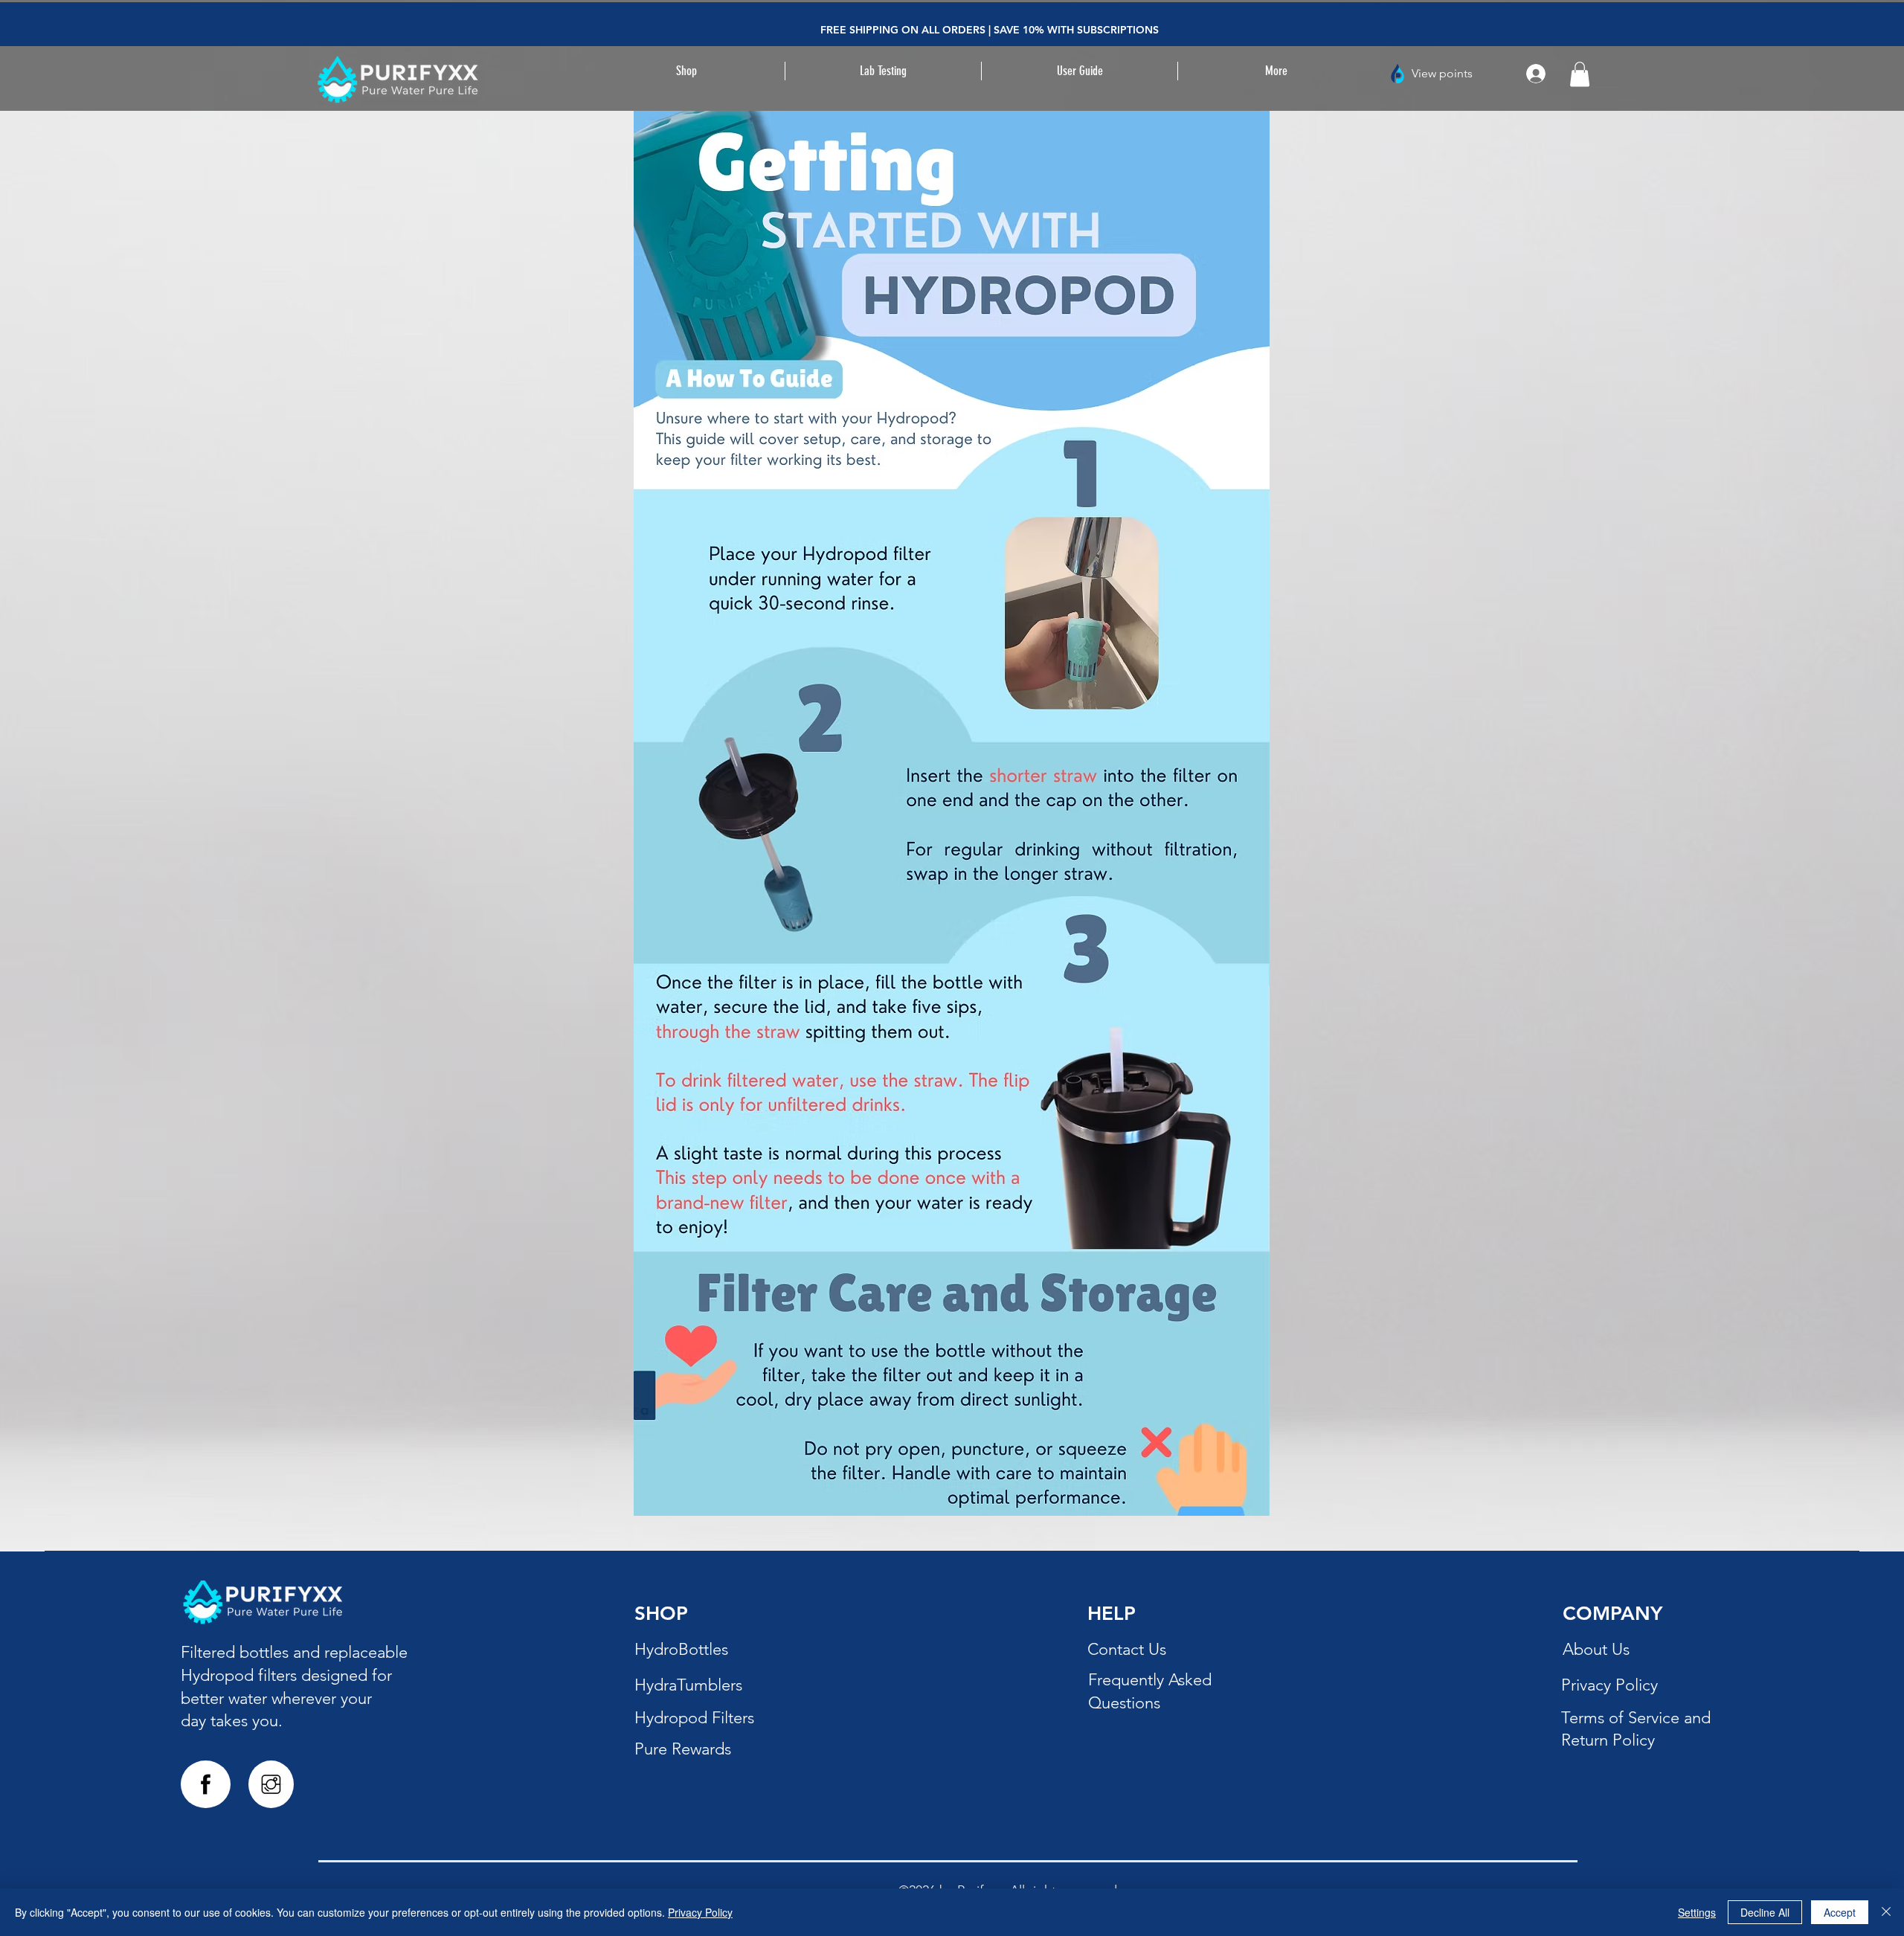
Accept (1840, 1912)
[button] (883, 71)
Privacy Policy (700, 1912)
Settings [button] (1697, 1912)
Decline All (1765, 1912)
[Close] (1886, 1912)
